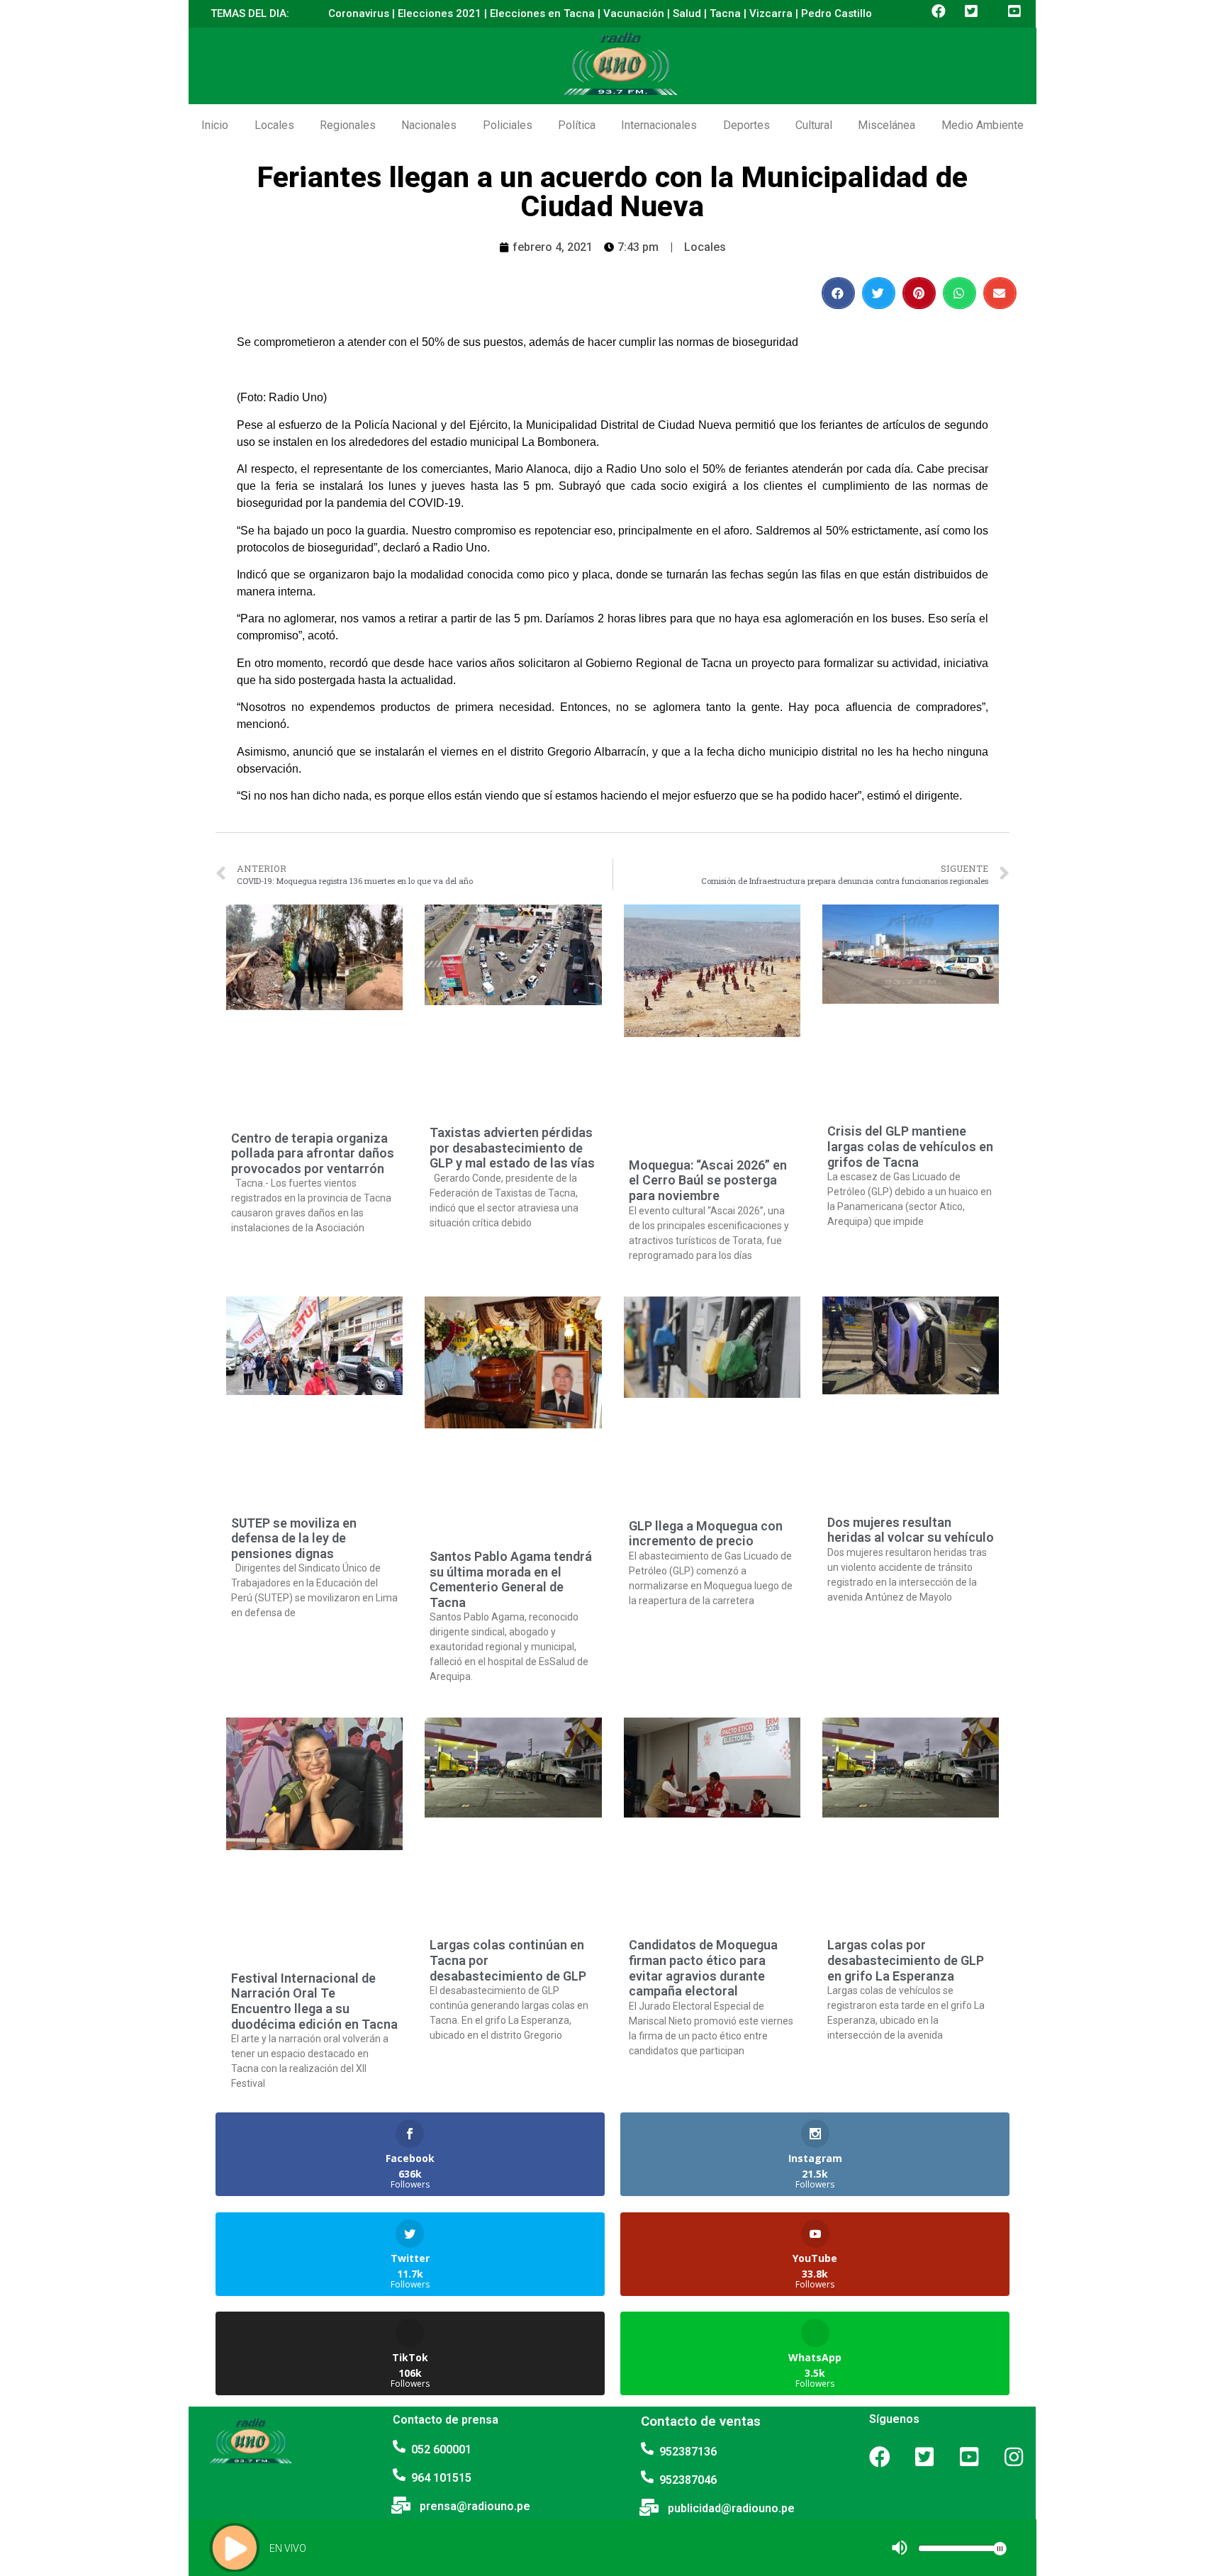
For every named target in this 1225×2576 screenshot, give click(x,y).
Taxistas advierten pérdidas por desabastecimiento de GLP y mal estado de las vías (512, 1148)
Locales (274, 125)
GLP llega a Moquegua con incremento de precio (706, 1534)
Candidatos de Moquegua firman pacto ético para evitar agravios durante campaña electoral (703, 1968)
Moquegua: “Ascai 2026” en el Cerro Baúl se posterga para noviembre (708, 1180)
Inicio (215, 125)
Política (577, 125)
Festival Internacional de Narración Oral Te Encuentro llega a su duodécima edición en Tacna (314, 2001)
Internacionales (659, 125)
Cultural (814, 125)
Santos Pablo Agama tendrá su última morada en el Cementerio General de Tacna (511, 1579)
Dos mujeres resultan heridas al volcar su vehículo (911, 1530)
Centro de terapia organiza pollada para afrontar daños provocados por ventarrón (313, 1153)
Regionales (348, 125)
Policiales (508, 125)
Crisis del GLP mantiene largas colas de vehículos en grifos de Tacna (910, 1146)
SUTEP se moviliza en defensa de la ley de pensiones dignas (294, 1538)
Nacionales (429, 125)
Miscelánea (886, 125)
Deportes (746, 125)
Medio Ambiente (983, 125)
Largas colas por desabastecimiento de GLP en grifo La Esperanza (906, 1960)
